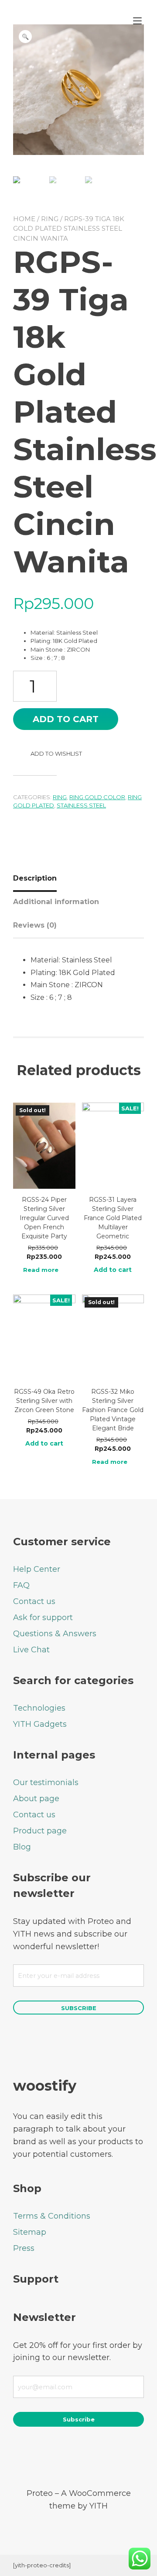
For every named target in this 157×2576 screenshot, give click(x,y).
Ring (50, 219)
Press (24, 2248)
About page (36, 1799)
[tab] (38, 878)
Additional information (56, 902)
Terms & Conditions (52, 2216)
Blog (22, 1847)
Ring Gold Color (97, 797)
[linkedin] (114, 2457)
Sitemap (30, 2232)
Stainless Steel (81, 805)
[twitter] (67, 2457)
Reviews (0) (35, 925)
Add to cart (66, 719)
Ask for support (43, 1618)
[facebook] (43, 2457)
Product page (40, 1831)
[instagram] (90, 2457)
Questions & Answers (55, 1634)
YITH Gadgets (40, 1724)
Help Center (37, 1569)
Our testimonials (46, 1782)
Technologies (39, 1708)
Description (35, 878)
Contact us (34, 1601)
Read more (41, 1270)
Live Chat (31, 1650)
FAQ (21, 1585)
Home (24, 219)
